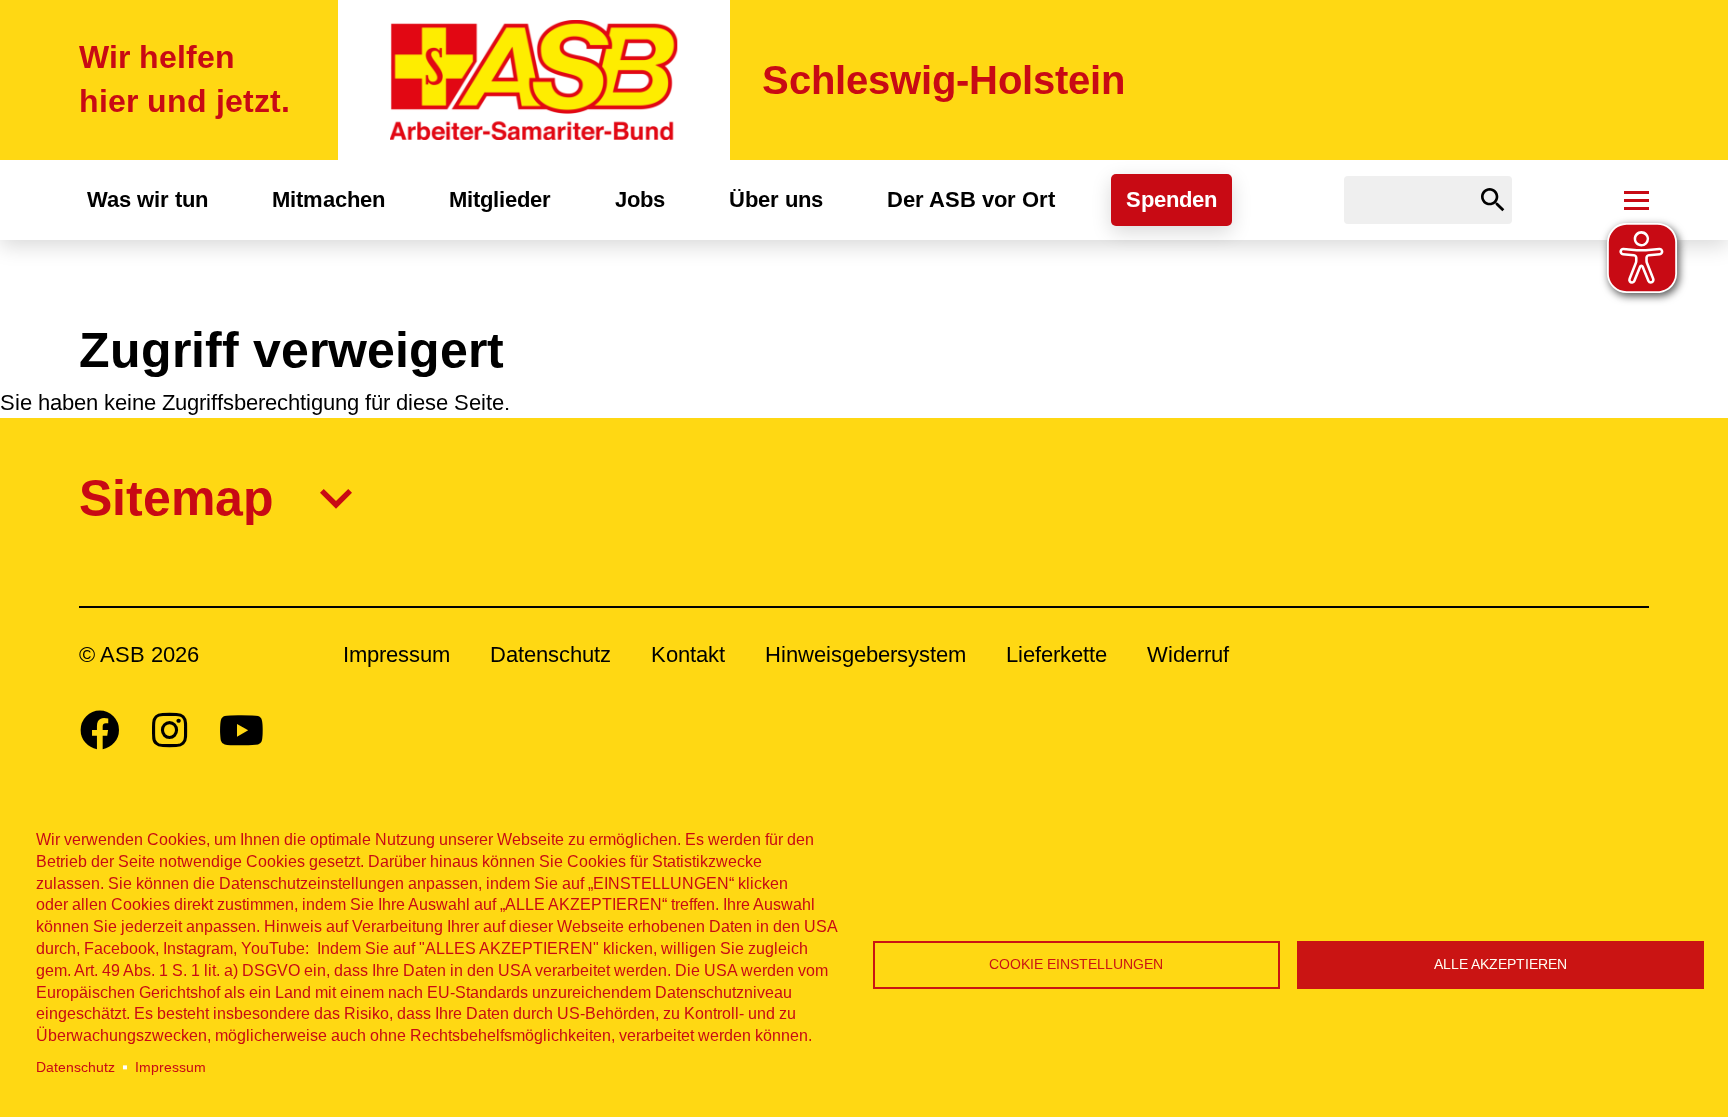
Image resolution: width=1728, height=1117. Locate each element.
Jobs (640, 199)
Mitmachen (328, 199)
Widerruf (1188, 654)
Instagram (169, 730)
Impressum (170, 1067)
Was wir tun (147, 199)
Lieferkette (1056, 654)
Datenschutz (75, 1067)
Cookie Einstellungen (1076, 964)
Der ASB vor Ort (971, 199)
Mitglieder (500, 199)
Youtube (241, 730)
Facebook (100, 730)
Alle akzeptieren (1500, 964)
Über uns (776, 199)
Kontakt (688, 654)
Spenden (1171, 199)
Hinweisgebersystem (865, 654)
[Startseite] (534, 80)
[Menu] (1636, 200)
